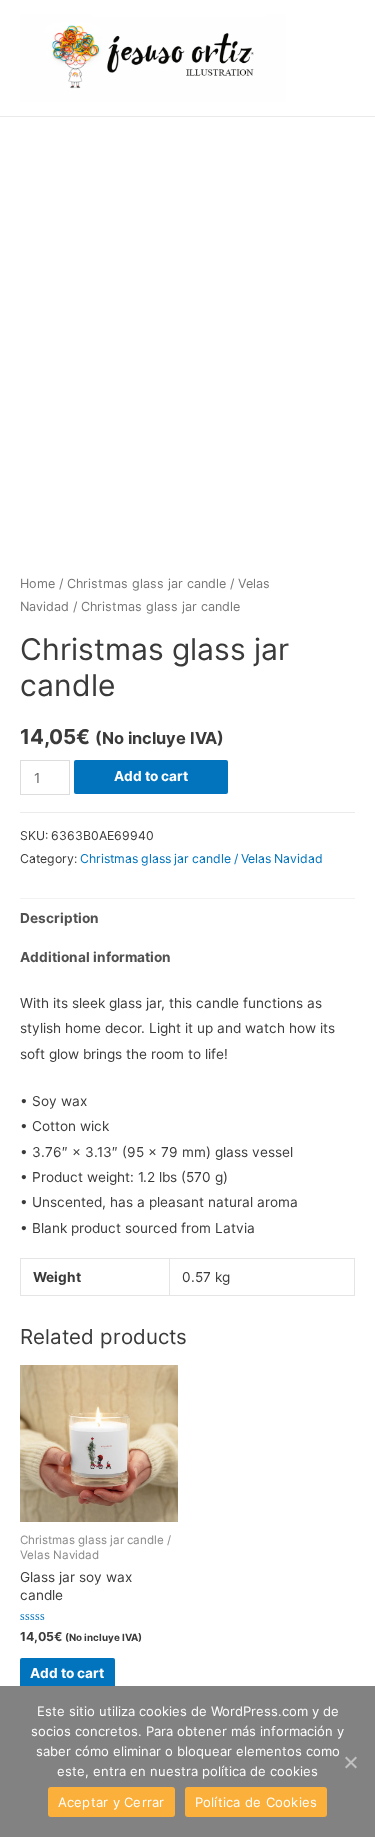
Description (59, 918)
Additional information (95, 957)
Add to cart (151, 776)
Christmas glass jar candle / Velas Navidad (201, 858)
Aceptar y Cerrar (111, 1802)
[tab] (187, 918)
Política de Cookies (256, 1802)
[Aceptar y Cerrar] (350, 1762)
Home (37, 583)
